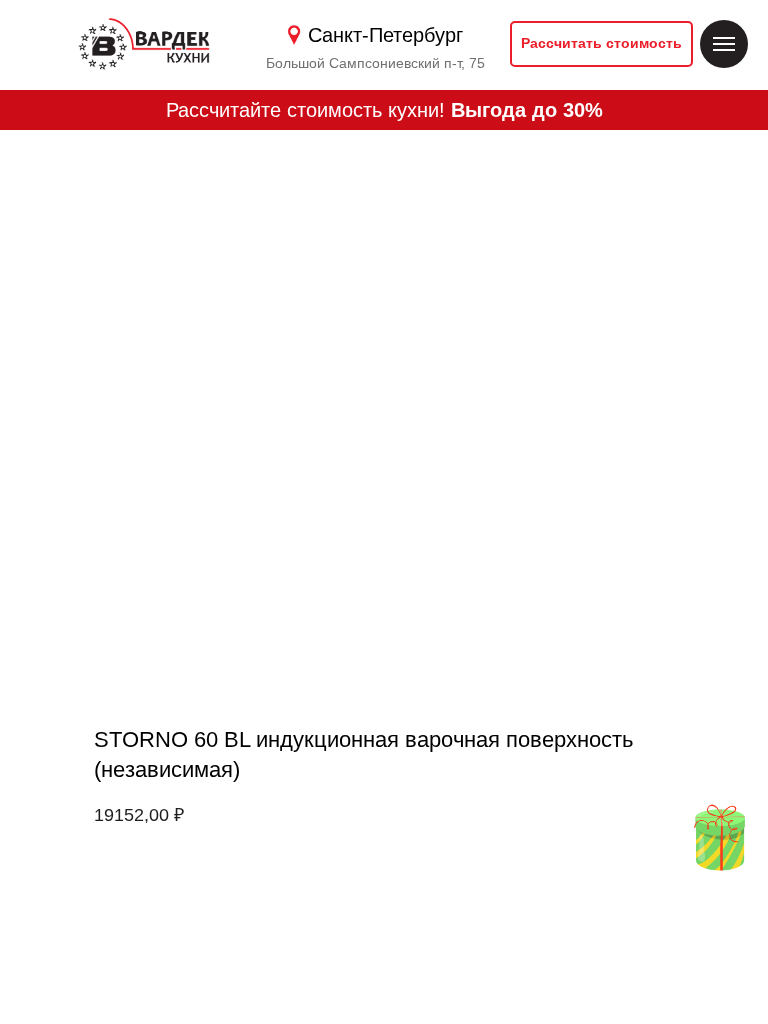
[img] (719, 837)
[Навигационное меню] (724, 44)
